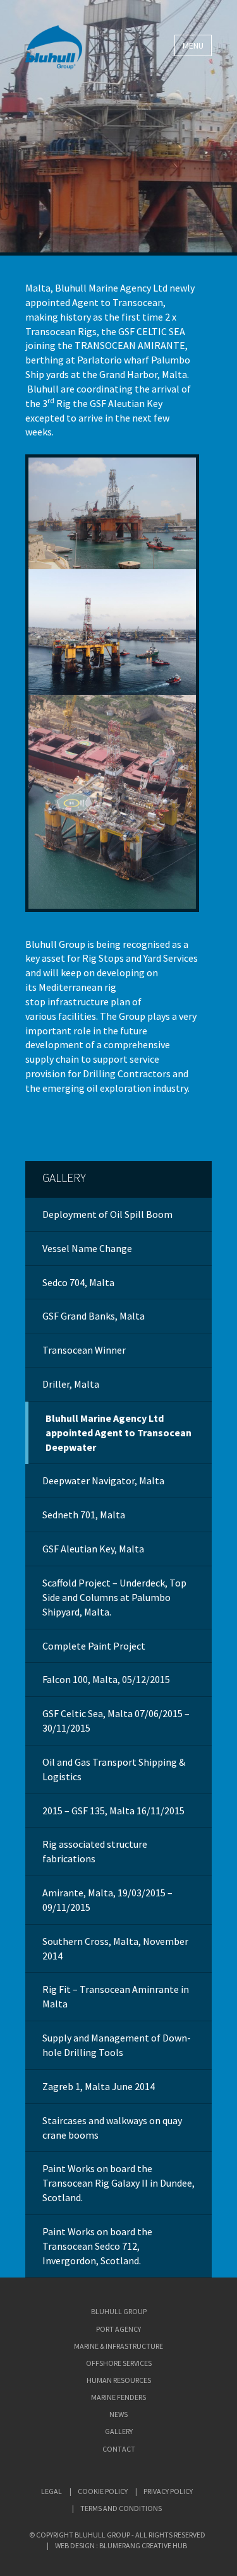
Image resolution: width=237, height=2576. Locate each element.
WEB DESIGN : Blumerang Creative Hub (121, 2545)
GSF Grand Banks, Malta (94, 1316)
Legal (52, 2491)
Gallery (64, 1178)
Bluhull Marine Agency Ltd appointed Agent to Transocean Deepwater (118, 1433)
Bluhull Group (119, 2311)
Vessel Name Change (87, 1248)
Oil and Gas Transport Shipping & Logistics (114, 1769)
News (118, 2414)
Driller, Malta (71, 1384)
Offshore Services (119, 2363)
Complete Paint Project (94, 1646)
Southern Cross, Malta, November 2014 (115, 1948)
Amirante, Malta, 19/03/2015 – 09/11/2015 (107, 1900)
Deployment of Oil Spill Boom (107, 1214)
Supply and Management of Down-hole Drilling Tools (117, 2045)
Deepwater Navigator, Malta (103, 1480)
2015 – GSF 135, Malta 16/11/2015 (113, 1811)
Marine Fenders (118, 2397)
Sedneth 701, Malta (84, 1515)
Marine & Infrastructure (118, 2346)
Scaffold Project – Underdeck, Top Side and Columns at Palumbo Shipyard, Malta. (114, 1597)
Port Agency (118, 2329)
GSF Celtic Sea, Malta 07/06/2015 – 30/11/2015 (116, 1721)
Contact (119, 2449)
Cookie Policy (103, 2491)
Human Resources (119, 2380)
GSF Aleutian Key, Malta (93, 1549)
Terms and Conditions (121, 2508)
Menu (193, 45)
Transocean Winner (84, 1350)
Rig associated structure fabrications (95, 1851)
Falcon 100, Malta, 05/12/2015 (106, 1679)
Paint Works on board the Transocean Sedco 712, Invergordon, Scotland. (97, 2246)
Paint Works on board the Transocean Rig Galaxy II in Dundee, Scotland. (118, 2183)
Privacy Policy (168, 2491)
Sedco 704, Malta (78, 1282)
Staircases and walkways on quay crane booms (112, 2128)
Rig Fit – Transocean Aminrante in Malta (116, 1996)
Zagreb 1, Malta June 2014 (99, 2086)
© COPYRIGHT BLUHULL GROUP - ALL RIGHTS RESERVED (117, 2535)
